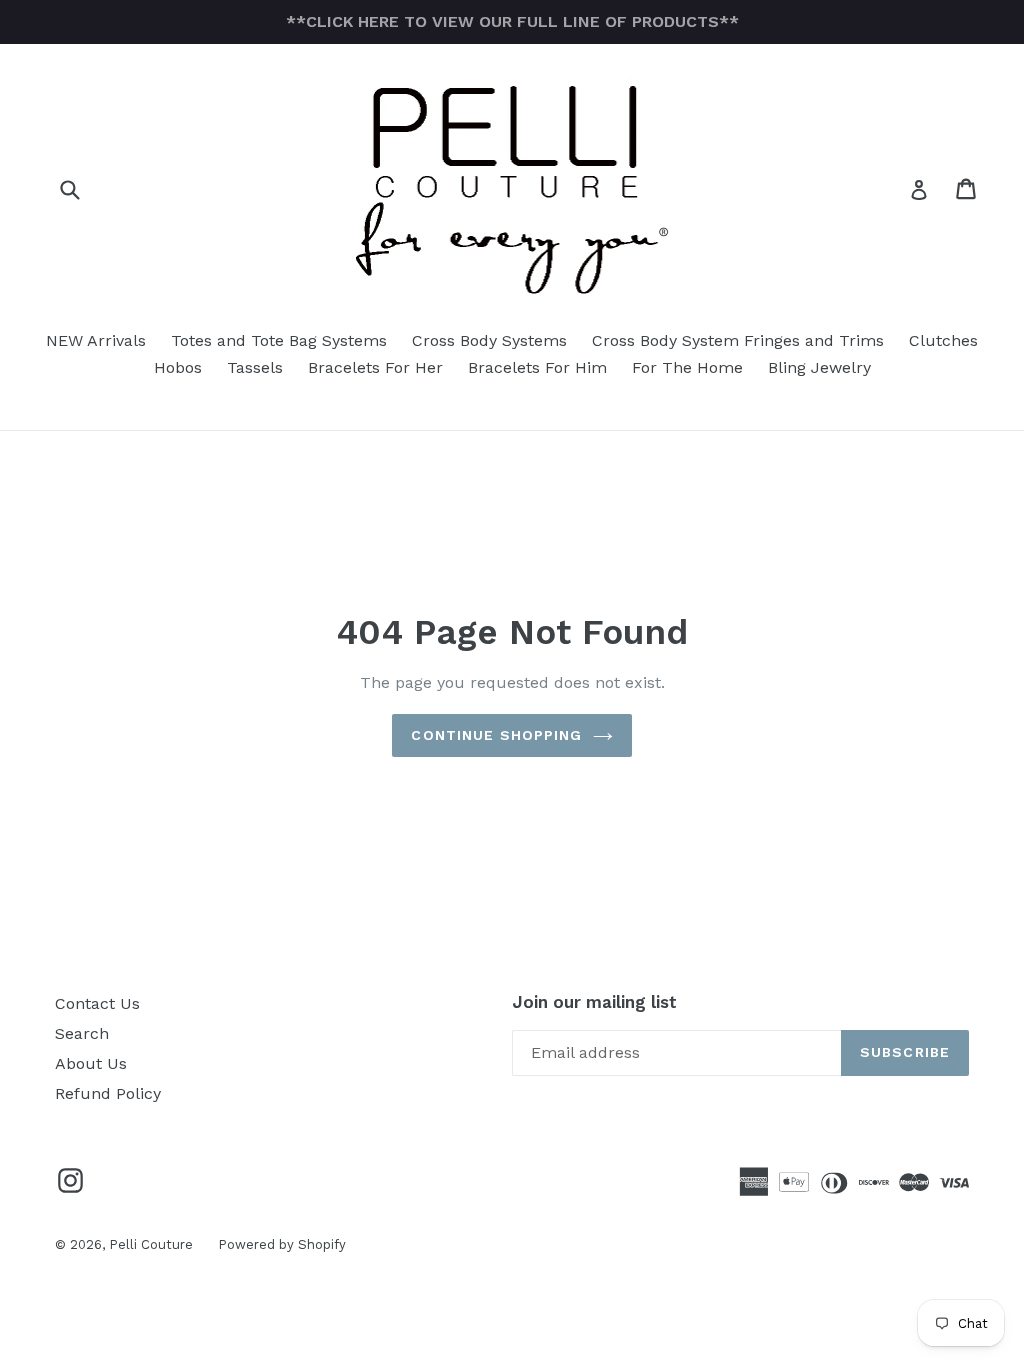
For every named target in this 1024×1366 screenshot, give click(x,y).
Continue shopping (496, 735)
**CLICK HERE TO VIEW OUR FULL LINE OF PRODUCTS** (512, 21)
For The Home (687, 367)
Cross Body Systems (489, 340)
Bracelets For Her (375, 367)
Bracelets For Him (537, 367)
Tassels (255, 367)
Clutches (943, 340)
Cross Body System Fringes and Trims (738, 340)
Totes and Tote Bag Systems (279, 340)
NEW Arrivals (96, 340)
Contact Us (97, 1003)
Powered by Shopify (282, 1244)
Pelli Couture (151, 1244)
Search (82, 1033)
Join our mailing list (594, 1002)
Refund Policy (108, 1093)
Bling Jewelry (819, 367)
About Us (91, 1063)
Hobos (178, 367)
